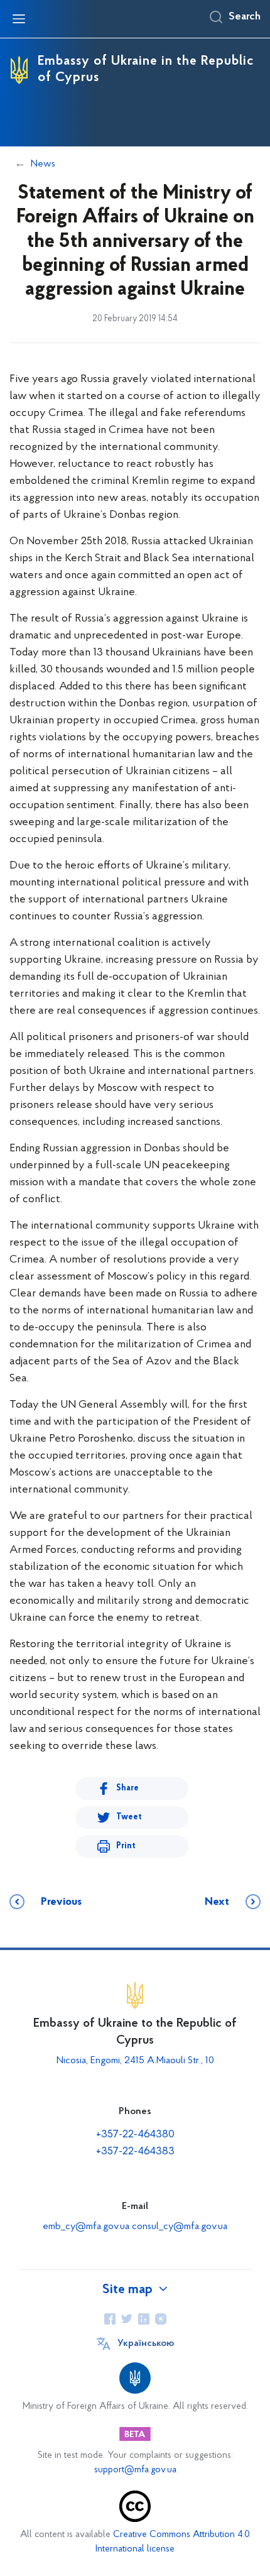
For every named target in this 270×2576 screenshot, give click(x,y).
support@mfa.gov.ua (135, 2470)
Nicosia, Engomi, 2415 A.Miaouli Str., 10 (135, 2061)
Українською (146, 2343)
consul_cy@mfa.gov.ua (180, 2227)
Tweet (129, 1817)
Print (126, 1846)
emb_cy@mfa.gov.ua (86, 2227)
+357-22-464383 (135, 2152)
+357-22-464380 (135, 2135)
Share (127, 1788)
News (43, 164)
